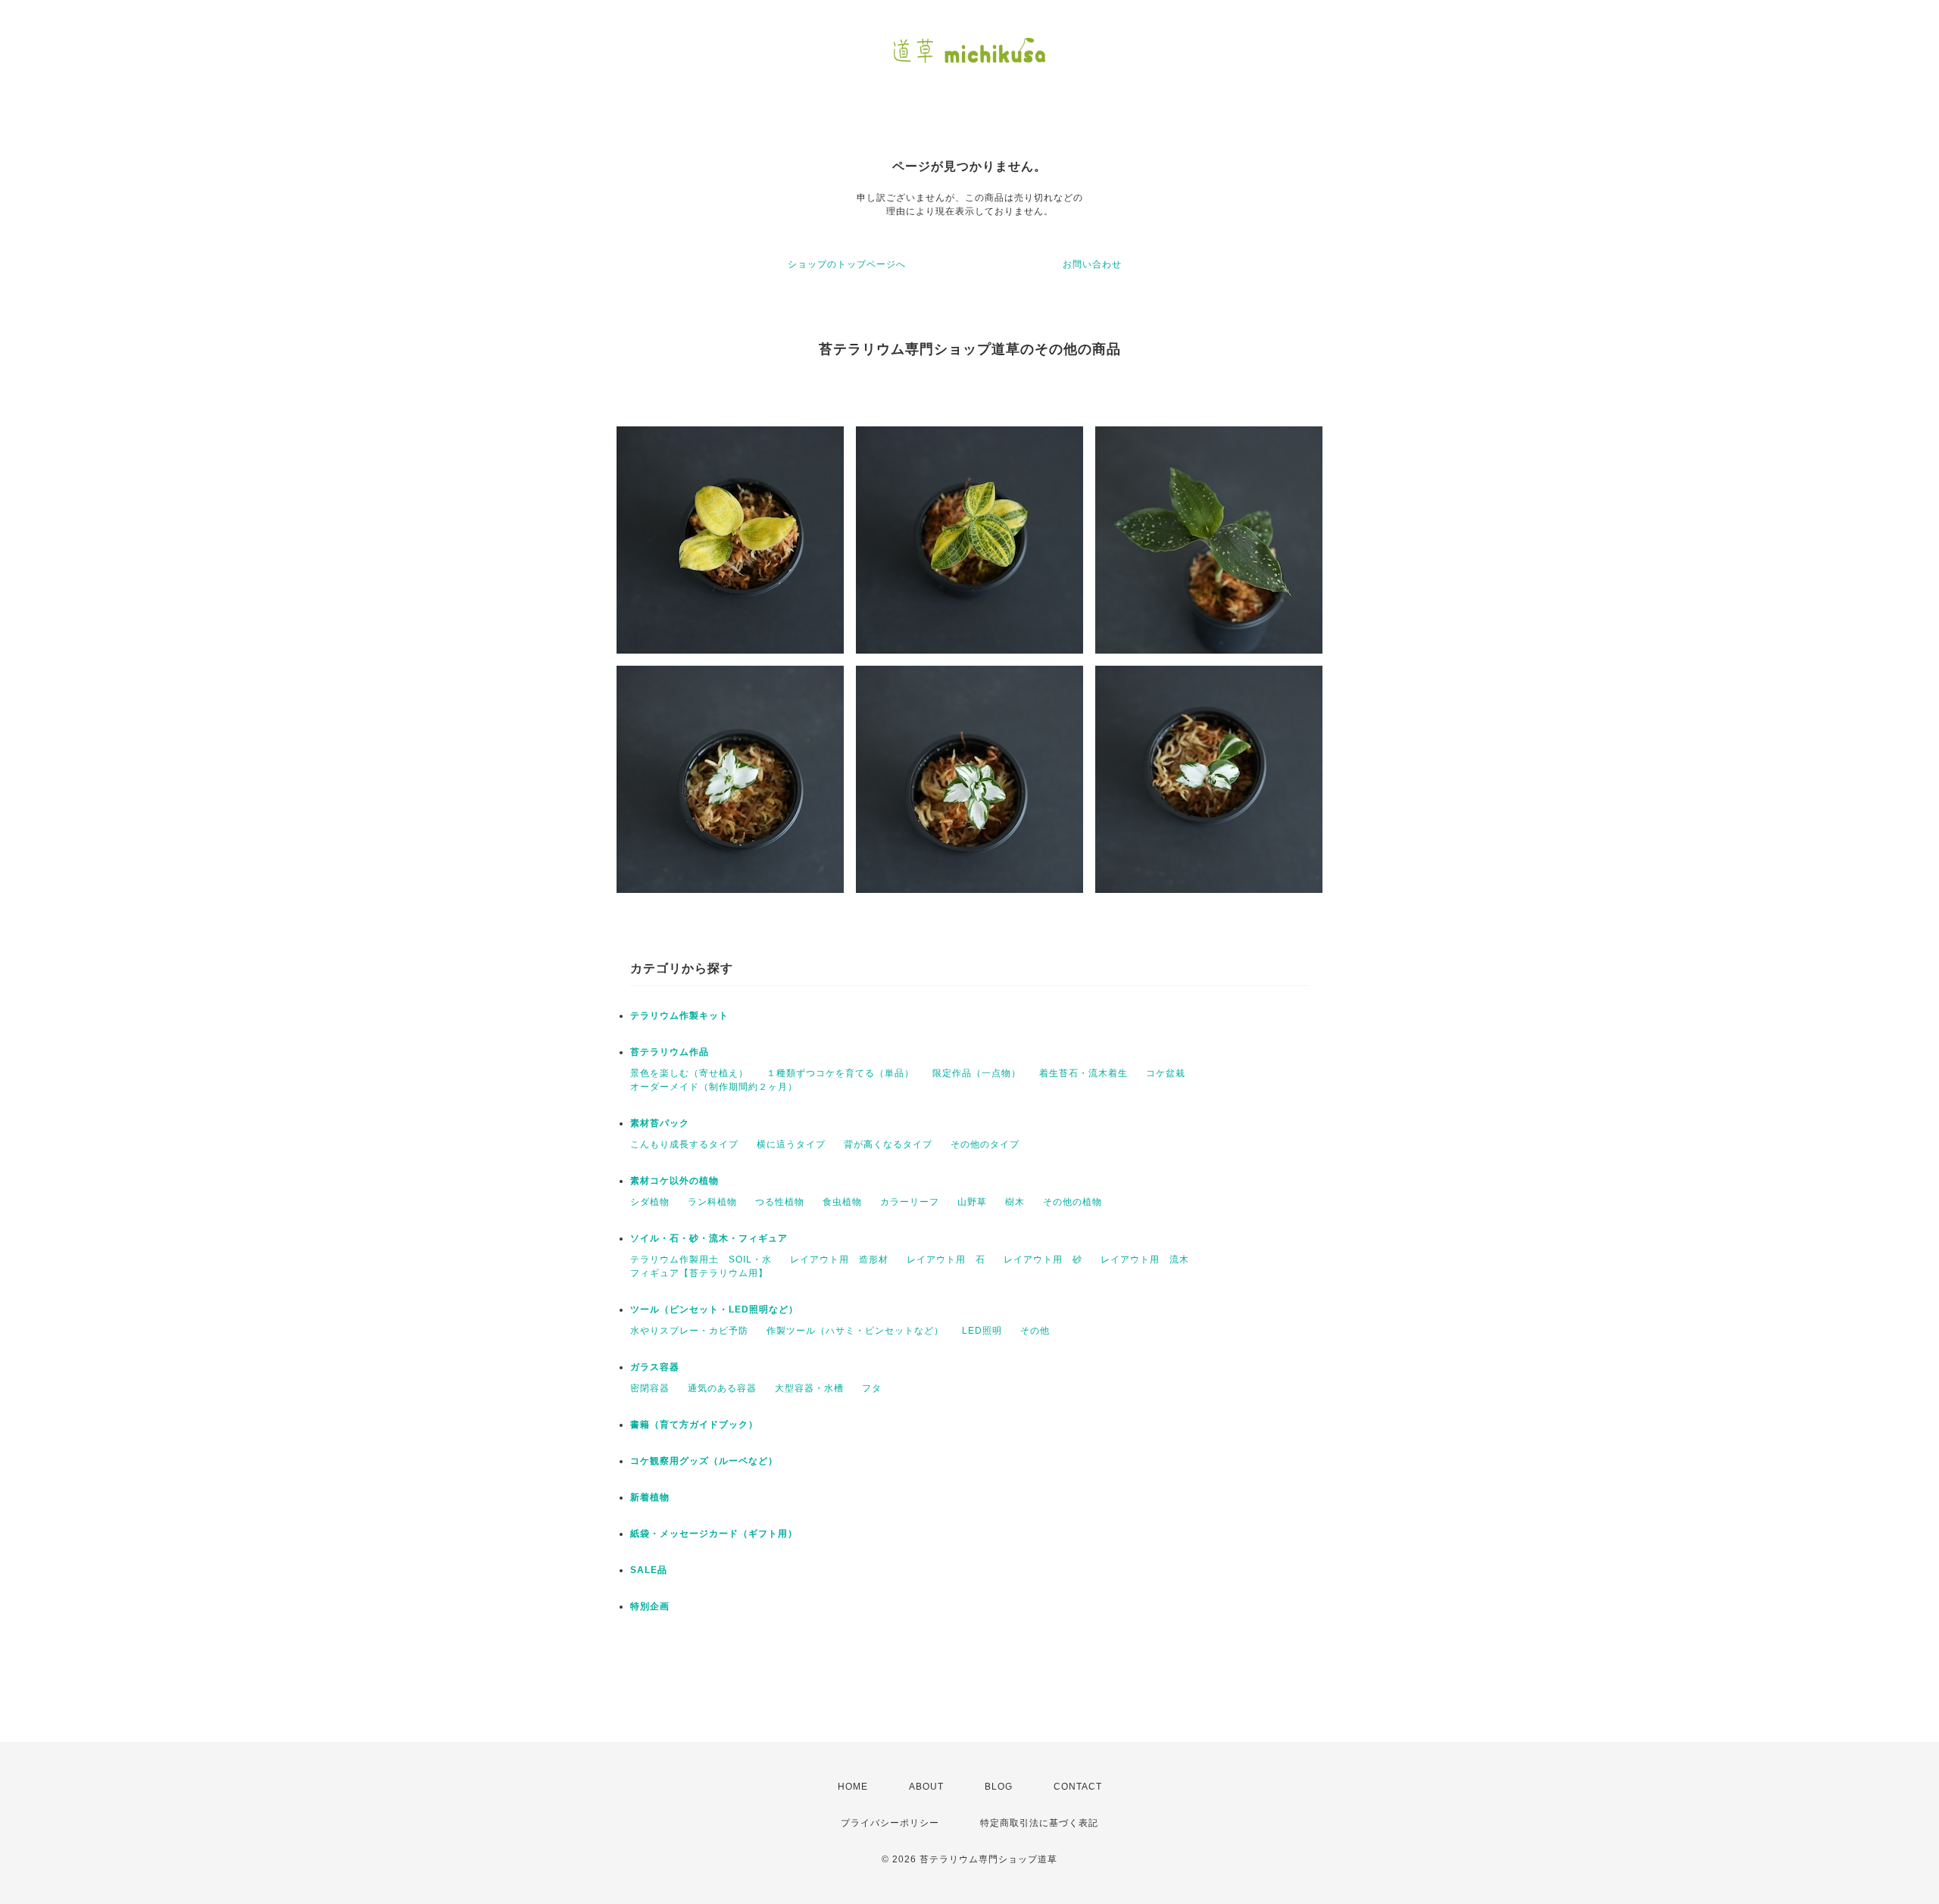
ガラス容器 (655, 1367)
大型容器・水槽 (809, 1388)
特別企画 (650, 1606)
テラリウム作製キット (679, 1016)
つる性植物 (780, 1202)
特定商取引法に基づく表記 (1039, 1823)
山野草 (972, 1202)
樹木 (1015, 1202)
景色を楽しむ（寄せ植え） (689, 1073)
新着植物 (650, 1497)
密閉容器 (650, 1388)
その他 (1035, 1331)
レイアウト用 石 (946, 1259)
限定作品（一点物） (977, 1073)
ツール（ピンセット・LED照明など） (714, 1309)
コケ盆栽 (1166, 1073)
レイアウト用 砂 (1043, 1259)
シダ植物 (650, 1202)
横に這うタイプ (791, 1144)
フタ (872, 1388)
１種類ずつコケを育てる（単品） (840, 1073)
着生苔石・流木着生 (1083, 1073)
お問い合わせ (1092, 264)
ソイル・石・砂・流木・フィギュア (709, 1238)
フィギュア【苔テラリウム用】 (699, 1273)
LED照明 (982, 1331)
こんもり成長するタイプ (684, 1144)
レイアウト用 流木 (1145, 1259)
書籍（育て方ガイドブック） (694, 1425)
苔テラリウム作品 (670, 1052)
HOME (853, 1787)
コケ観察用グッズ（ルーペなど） (704, 1461)
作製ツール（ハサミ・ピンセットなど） (855, 1331)
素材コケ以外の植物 (674, 1181)
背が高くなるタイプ (888, 1144)
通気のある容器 (722, 1388)
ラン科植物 (712, 1202)
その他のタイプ (985, 1144)
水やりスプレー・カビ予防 (689, 1331)
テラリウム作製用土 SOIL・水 (701, 1259)
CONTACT (1078, 1787)
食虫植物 (842, 1202)
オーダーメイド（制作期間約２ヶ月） (714, 1087)
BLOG (999, 1787)
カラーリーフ (910, 1202)
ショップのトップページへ (847, 264)
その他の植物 (1073, 1202)
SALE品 (649, 1570)
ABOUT (926, 1787)
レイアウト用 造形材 (839, 1259)
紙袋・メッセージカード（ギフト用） (714, 1534)
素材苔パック (660, 1123)
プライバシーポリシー (890, 1823)
